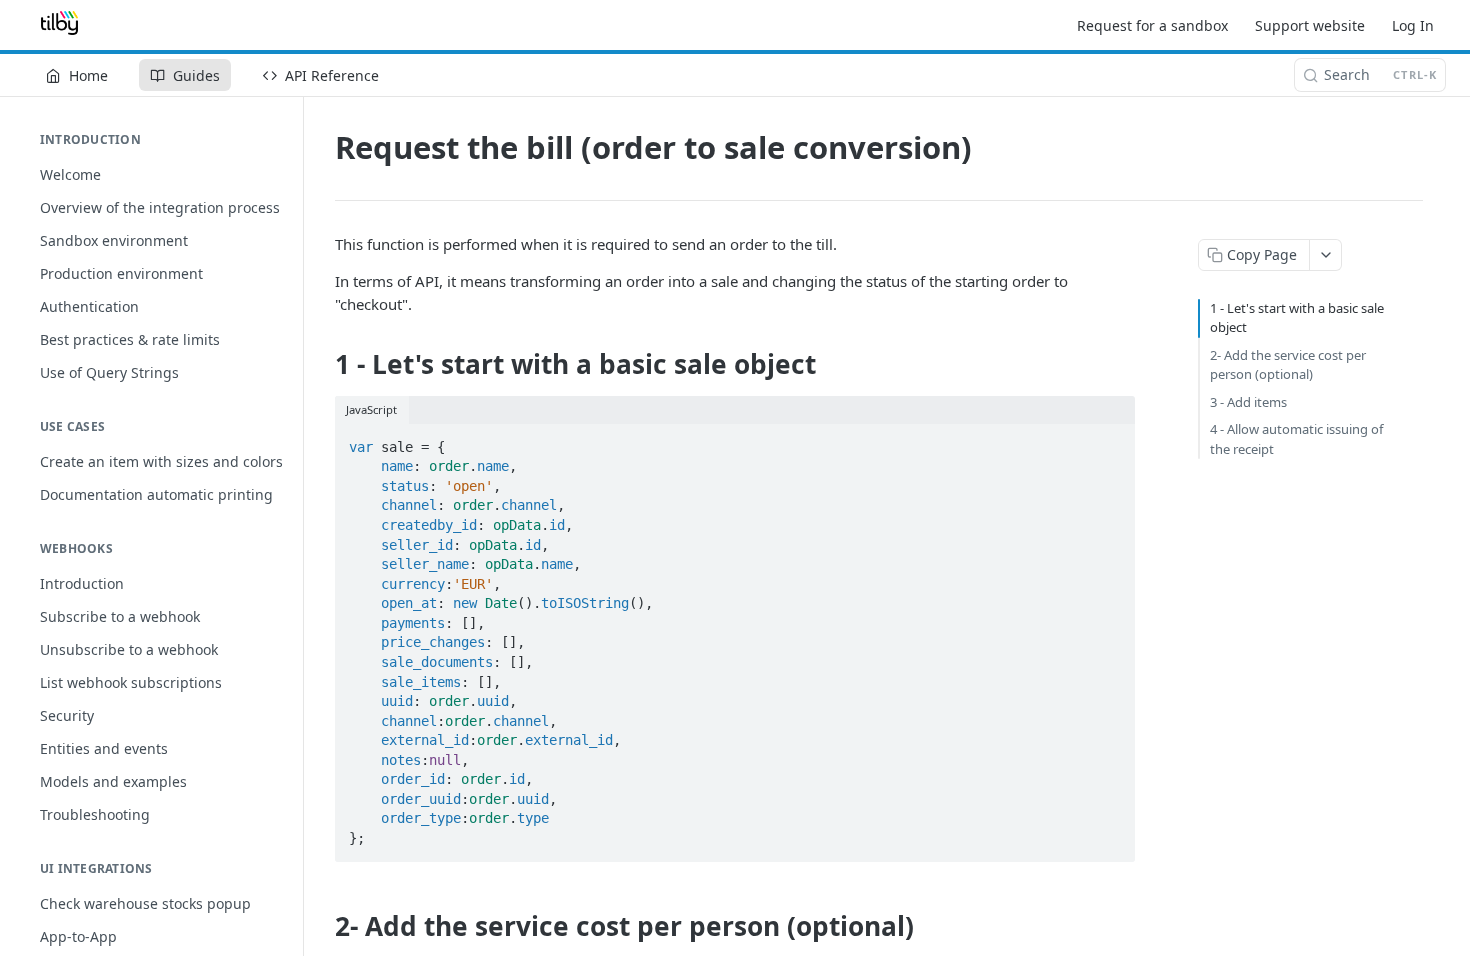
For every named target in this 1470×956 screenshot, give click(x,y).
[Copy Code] (1111, 441)
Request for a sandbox (1152, 25)
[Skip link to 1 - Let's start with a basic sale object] (321, 365)
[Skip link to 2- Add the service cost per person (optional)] (321, 926)
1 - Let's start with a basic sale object (1297, 318)
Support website (1310, 25)
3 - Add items (1248, 402)
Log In (1413, 25)
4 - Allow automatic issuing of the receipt (1296, 439)
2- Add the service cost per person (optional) (1288, 365)
